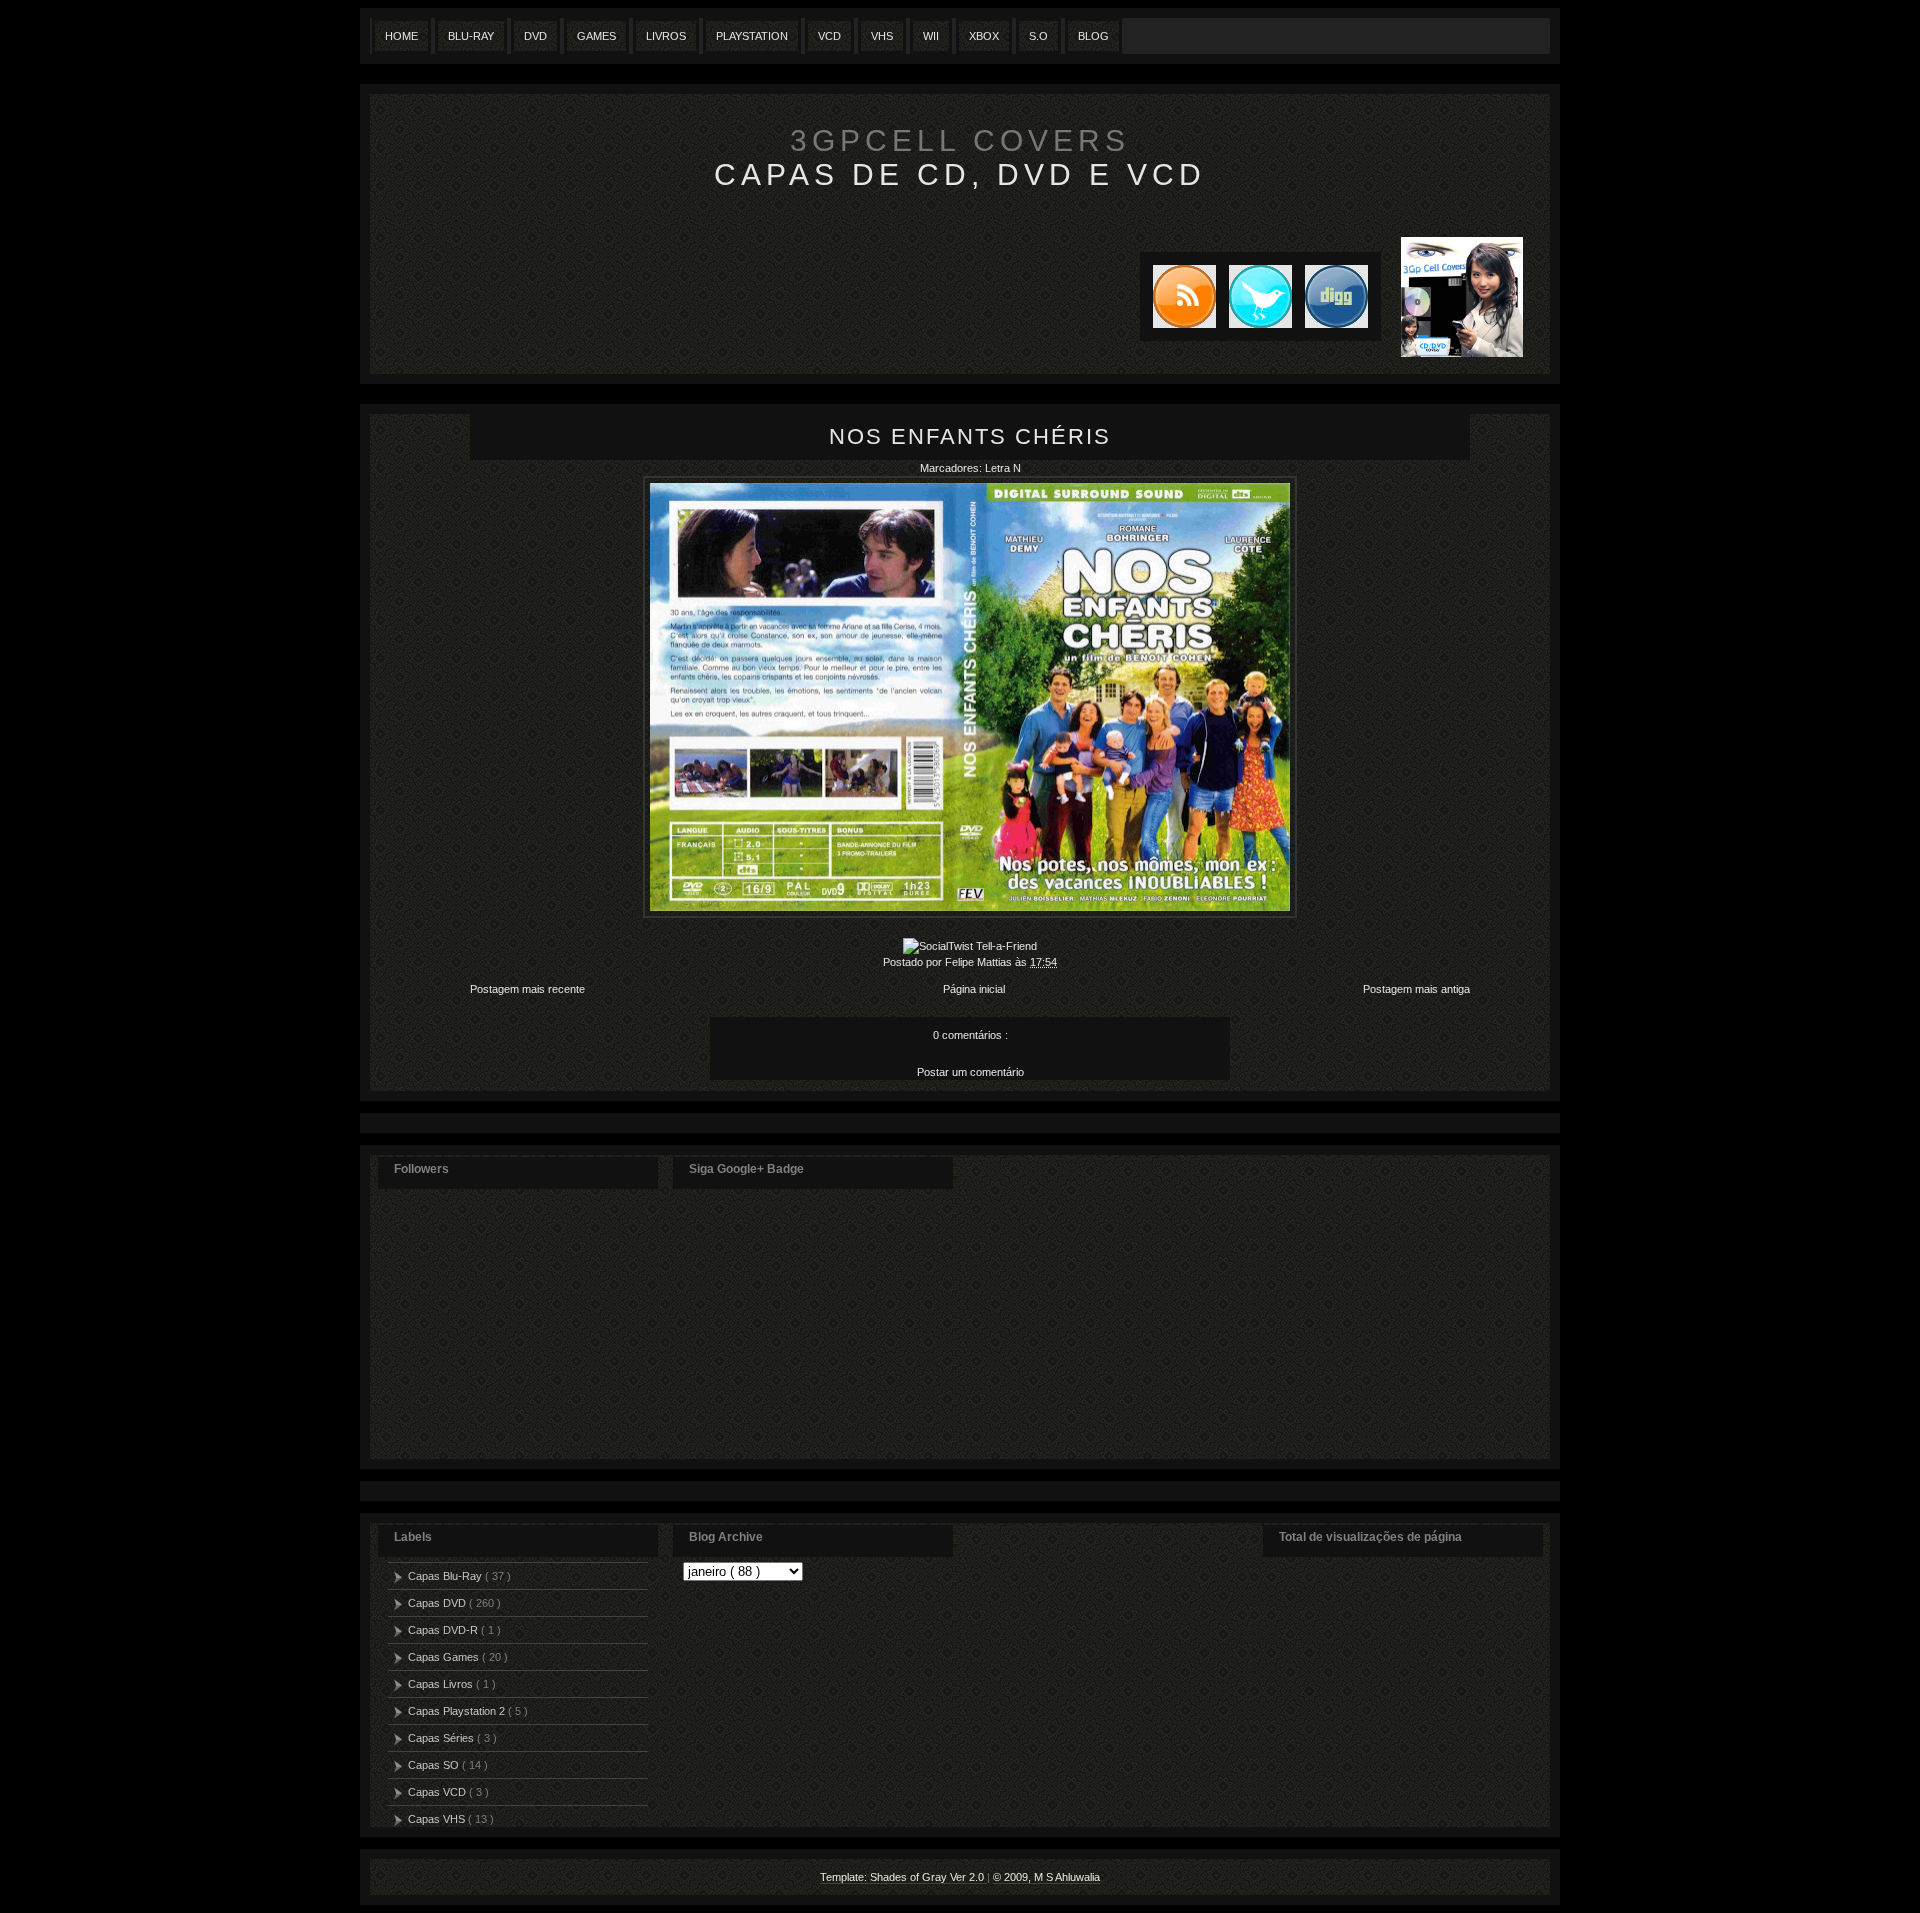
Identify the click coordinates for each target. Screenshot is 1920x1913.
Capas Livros (442, 1684)
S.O (1038, 36)
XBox (984, 36)
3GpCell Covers (960, 140)
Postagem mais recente (527, 989)
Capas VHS (438, 1819)
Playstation (752, 36)
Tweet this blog (1254, 296)
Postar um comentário (970, 1072)
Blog (1093, 36)
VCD (829, 36)
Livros (666, 36)
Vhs (882, 36)
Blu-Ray (471, 36)
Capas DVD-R (444, 1630)
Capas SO (435, 1765)
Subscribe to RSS (1178, 296)
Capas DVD (438, 1603)
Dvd (535, 36)
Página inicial (974, 989)
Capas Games (445, 1657)
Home (401, 36)
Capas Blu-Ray (446, 1576)
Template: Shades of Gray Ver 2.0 (903, 1877)
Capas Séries (442, 1738)
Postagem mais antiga (1416, 989)
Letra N (1003, 468)
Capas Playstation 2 (458, 1711)
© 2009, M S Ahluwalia (1046, 1877)
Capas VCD (438, 1792)
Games (596, 36)
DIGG (1336, 296)
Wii (931, 36)
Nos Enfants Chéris (970, 436)
